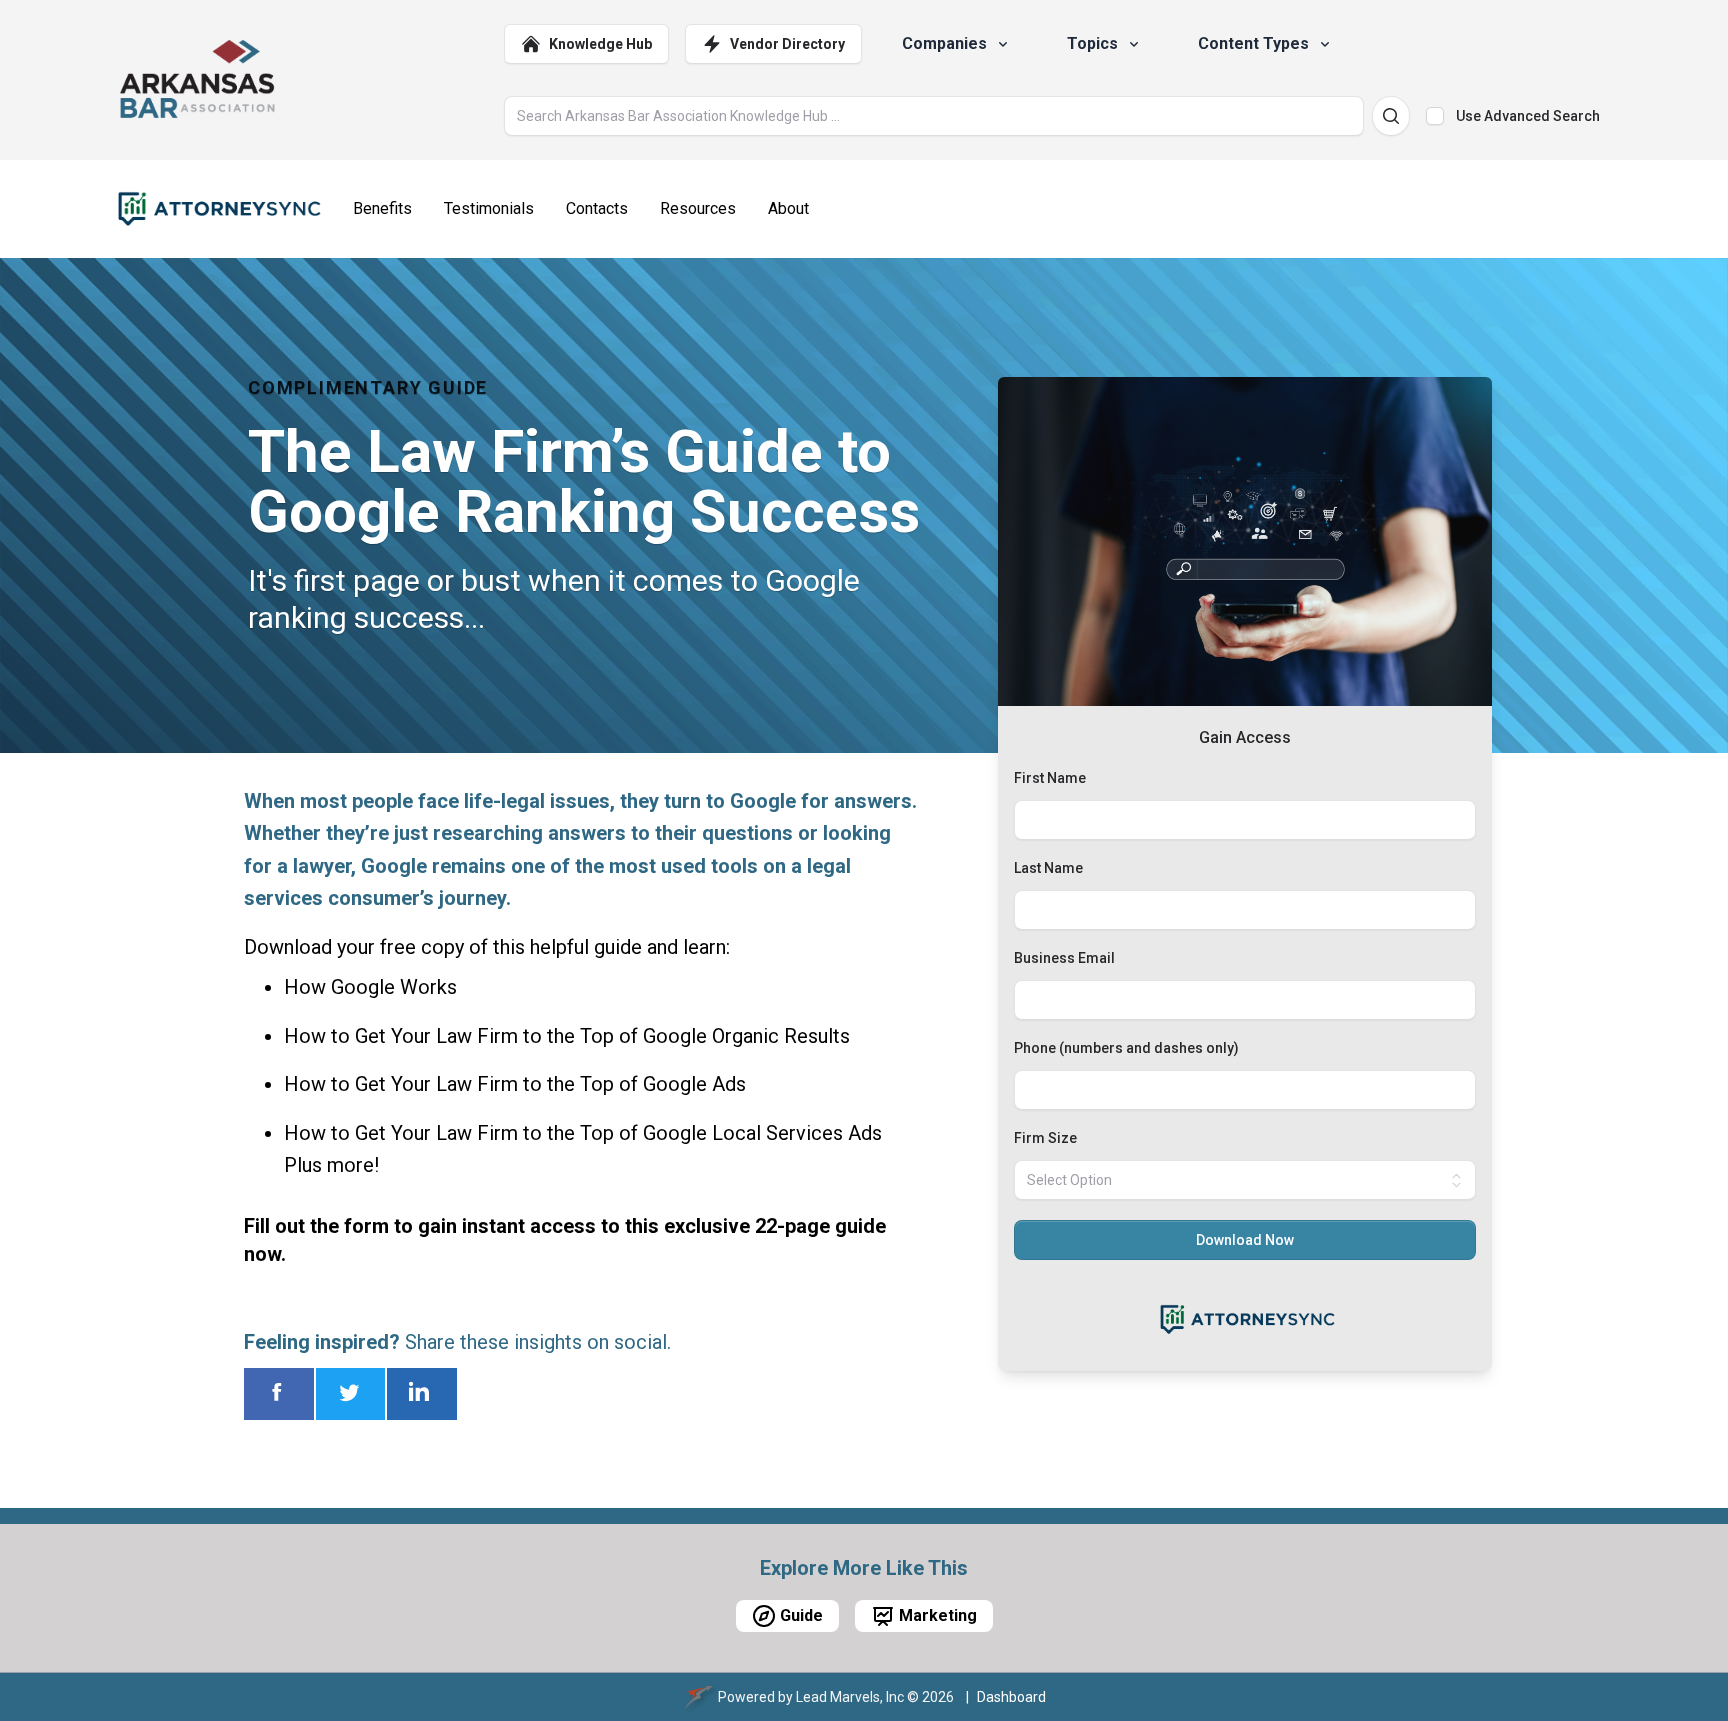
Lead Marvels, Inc (850, 1697)
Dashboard (1011, 1697)
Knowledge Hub (600, 44)
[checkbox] (1435, 116)
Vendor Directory (787, 44)
